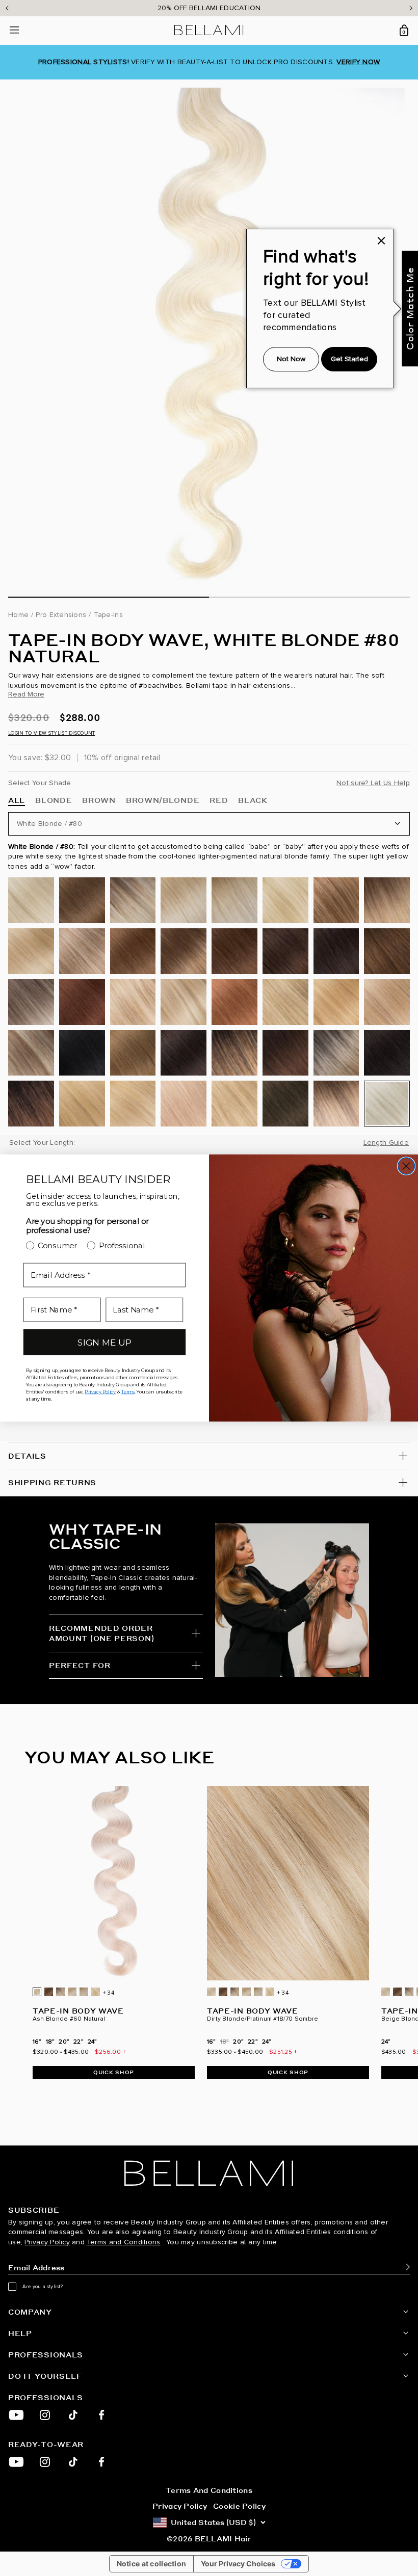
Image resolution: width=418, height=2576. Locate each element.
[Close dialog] (407, 1166)
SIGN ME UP (104, 1342)
